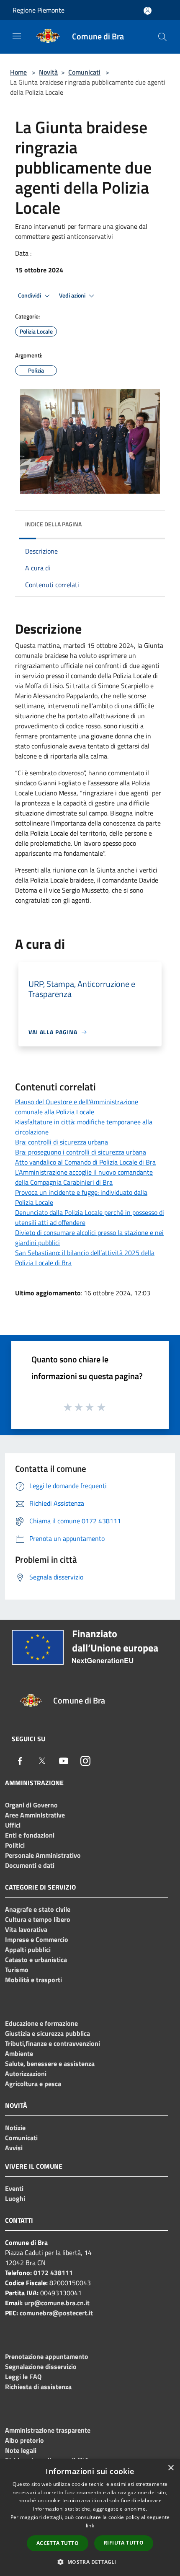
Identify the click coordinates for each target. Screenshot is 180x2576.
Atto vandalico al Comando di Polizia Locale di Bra (85, 1162)
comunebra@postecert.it (56, 2313)
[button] (90, 2562)
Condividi (30, 295)
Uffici (13, 1825)
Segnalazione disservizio (41, 2366)
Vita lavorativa (26, 1929)
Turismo (17, 1970)
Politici (15, 1845)
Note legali (21, 2450)
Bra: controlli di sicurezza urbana (62, 1142)
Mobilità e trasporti (33, 1980)
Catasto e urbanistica (36, 1960)
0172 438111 (53, 2273)
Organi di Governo (31, 1805)
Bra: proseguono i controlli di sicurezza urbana (81, 1152)
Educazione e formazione (41, 2023)
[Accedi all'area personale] (148, 11)
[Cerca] (162, 37)
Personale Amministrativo (43, 1855)
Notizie (15, 2128)
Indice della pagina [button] (53, 524)
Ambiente (19, 2053)
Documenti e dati (30, 1865)
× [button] (171, 2468)
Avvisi (14, 2148)
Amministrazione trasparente (48, 2430)
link (90, 2526)
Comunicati (84, 72)
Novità (48, 72)
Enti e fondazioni (30, 1835)
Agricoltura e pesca (33, 2084)
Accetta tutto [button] (58, 2543)
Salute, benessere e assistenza (50, 2063)
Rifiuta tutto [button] (124, 2543)
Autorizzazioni (26, 2074)
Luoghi (15, 2198)
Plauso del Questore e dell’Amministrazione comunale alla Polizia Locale (77, 1107)
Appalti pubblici (28, 1949)
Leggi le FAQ (23, 2377)
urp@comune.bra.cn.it (57, 2303)
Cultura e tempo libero (38, 1919)
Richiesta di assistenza (38, 2387)
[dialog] (90, 2518)
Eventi (14, 2188)
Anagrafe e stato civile (38, 1909)
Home (18, 72)
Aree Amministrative (35, 1815)
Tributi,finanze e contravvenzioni (53, 2043)
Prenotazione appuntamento (47, 2356)
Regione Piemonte (39, 10)
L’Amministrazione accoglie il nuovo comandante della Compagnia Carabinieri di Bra (84, 1177)
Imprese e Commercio (37, 1939)
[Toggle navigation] (17, 36)
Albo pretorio (24, 2440)
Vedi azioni (73, 295)
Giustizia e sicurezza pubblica (48, 2033)
